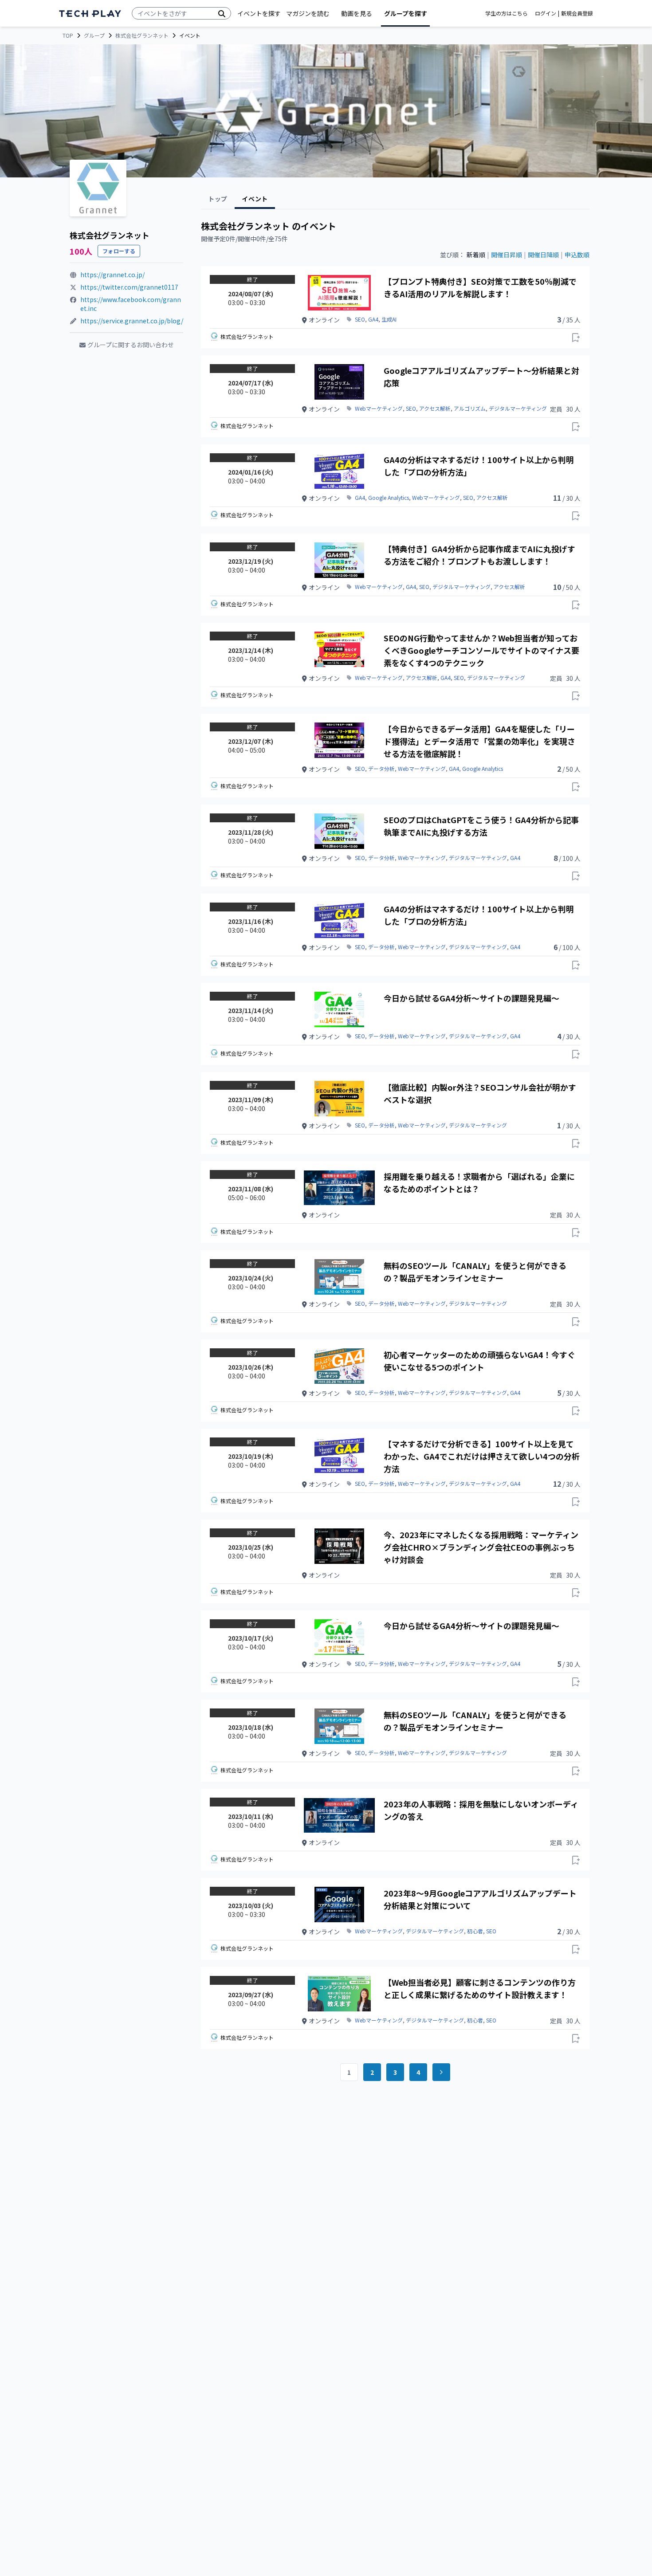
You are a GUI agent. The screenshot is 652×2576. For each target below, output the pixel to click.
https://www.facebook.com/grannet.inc (131, 304)
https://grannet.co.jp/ (112, 275)
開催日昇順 (507, 255)
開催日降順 (543, 255)
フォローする (119, 251)
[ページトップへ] (90, 14)
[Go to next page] (441, 2072)
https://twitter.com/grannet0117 (129, 287)
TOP (68, 35)
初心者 (475, 1931)
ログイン (546, 13)
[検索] (222, 13)
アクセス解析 (435, 408)
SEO (360, 319)
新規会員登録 (577, 13)
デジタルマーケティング (518, 408)
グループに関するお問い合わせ (131, 345)
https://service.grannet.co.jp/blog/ (132, 321)
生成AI (389, 319)
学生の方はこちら (507, 13)
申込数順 (577, 255)
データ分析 (381, 769)
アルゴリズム (470, 408)
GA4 (373, 319)
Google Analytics (389, 498)
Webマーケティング (379, 408)
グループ (94, 35)
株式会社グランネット (142, 35)
